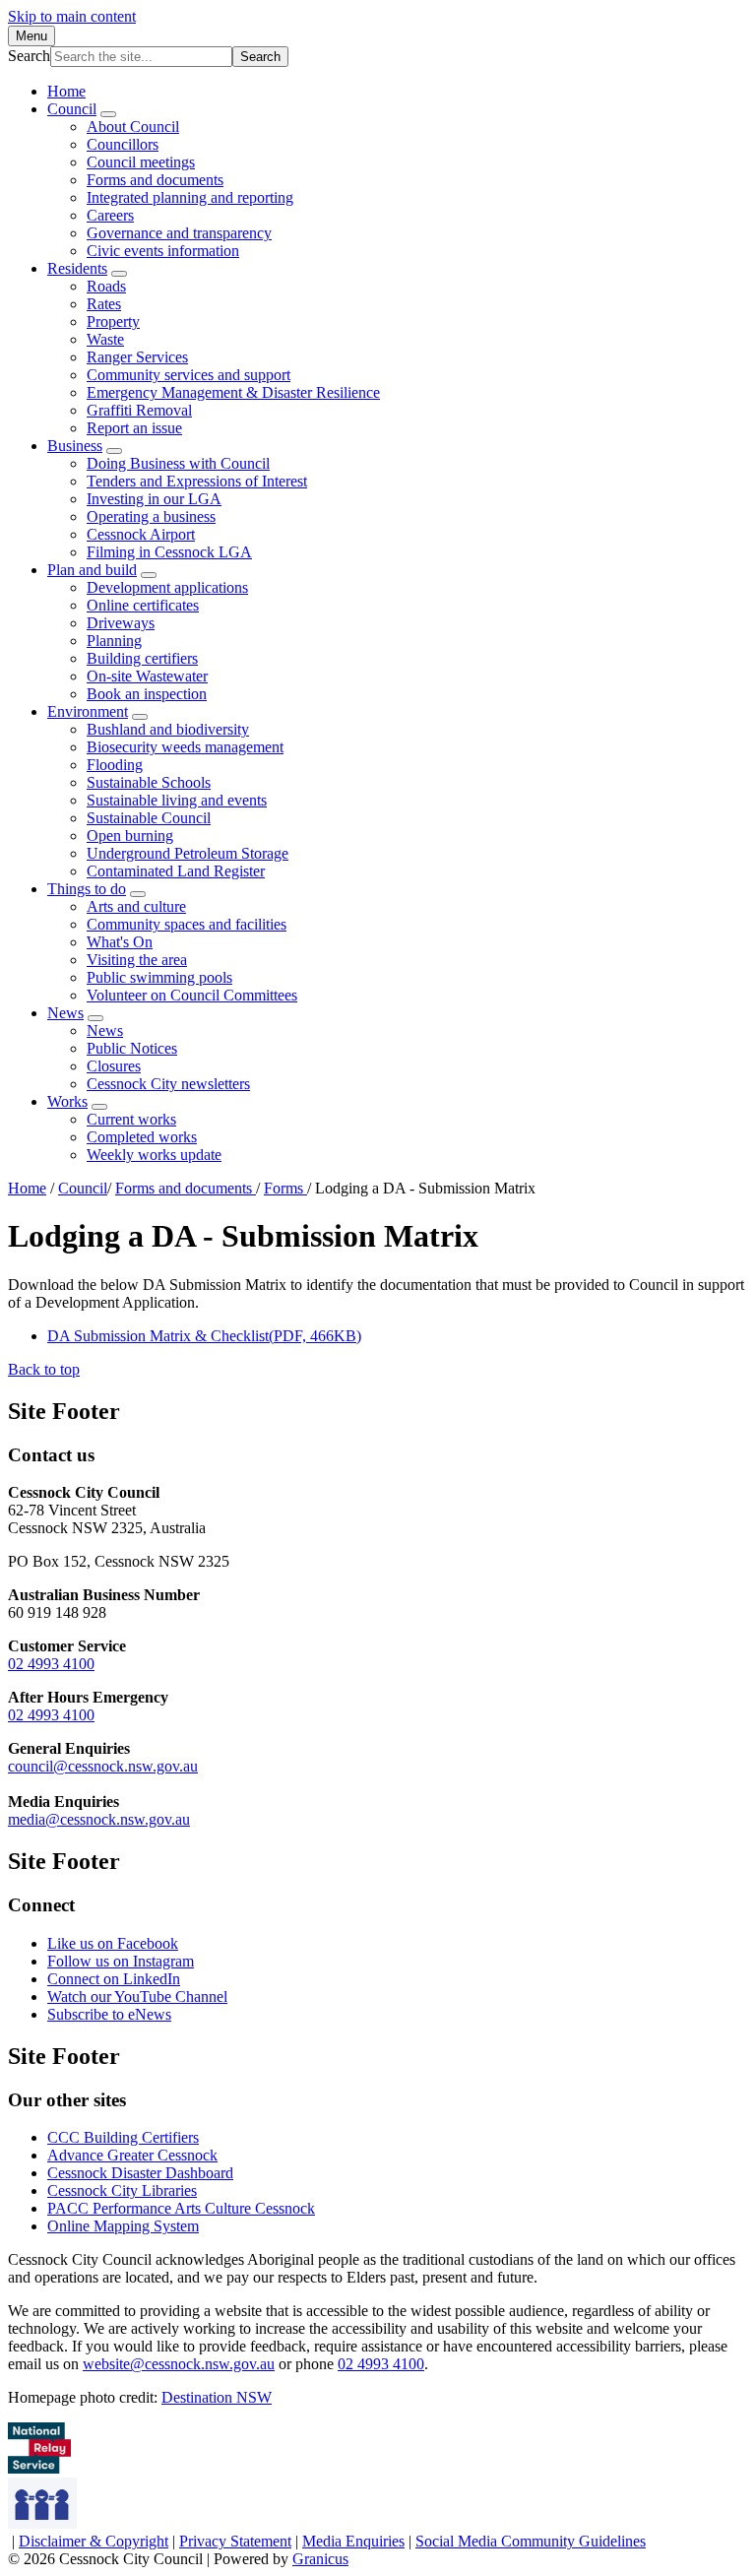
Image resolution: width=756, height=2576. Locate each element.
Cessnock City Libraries (122, 2190)
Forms (285, 1188)
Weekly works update (154, 1155)
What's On (120, 942)
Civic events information (163, 251)
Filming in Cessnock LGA (169, 552)
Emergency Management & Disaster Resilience (233, 392)
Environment (88, 711)
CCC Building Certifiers (123, 2137)
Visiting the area (137, 960)
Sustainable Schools (149, 782)
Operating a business (151, 516)
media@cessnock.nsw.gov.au (99, 1819)
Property (113, 322)
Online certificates (143, 605)
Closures (114, 1066)
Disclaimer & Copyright (94, 2541)
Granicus (320, 2559)
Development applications (167, 587)
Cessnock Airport (141, 534)
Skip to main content (72, 16)
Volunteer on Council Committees (192, 995)
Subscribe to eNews (109, 2014)
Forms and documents (155, 180)
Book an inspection (147, 694)
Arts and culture (136, 906)
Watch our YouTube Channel (137, 1996)
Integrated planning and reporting (190, 197)
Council (72, 109)
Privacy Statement (235, 2541)
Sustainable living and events (177, 800)
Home (27, 1188)
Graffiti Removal (139, 410)
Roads (106, 286)
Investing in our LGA (154, 499)
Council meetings (141, 162)
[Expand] (108, 114)
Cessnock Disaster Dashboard (140, 2173)
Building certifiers (142, 658)
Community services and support (189, 375)
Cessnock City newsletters (168, 1084)
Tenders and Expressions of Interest (197, 481)
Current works (131, 1119)
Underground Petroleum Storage (188, 853)
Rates (104, 304)
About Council (133, 127)
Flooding (115, 765)
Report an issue (134, 428)
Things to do (87, 889)
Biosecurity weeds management (185, 747)
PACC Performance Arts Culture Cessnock (181, 2208)
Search (29, 56)
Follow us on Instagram (121, 1961)
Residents (77, 268)
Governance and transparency (179, 233)
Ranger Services (137, 357)
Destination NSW (217, 2397)
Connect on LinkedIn (114, 1979)
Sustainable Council (149, 818)
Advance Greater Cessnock (132, 2155)
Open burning (130, 836)
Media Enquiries (353, 2541)
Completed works (142, 1137)
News (65, 1013)
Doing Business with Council (178, 463)
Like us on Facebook (113, 1943)
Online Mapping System (123, 2226)
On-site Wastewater (147, 676)
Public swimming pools (159, 977)
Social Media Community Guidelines (531, 2541)
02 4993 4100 (51, 1664)
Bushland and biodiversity (168, 729)
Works (67, 1101)
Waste (105, 339)
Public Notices (132, 1048)
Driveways (121, 623)
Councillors (123, 144)
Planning (114, 641)
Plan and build (92, 570)
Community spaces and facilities (187, 924)
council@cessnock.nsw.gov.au (103, 1766)
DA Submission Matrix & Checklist (204, 1336)
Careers (110, 215)
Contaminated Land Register (176, 871)
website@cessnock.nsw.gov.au (179, 2364)
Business (75, 446)
